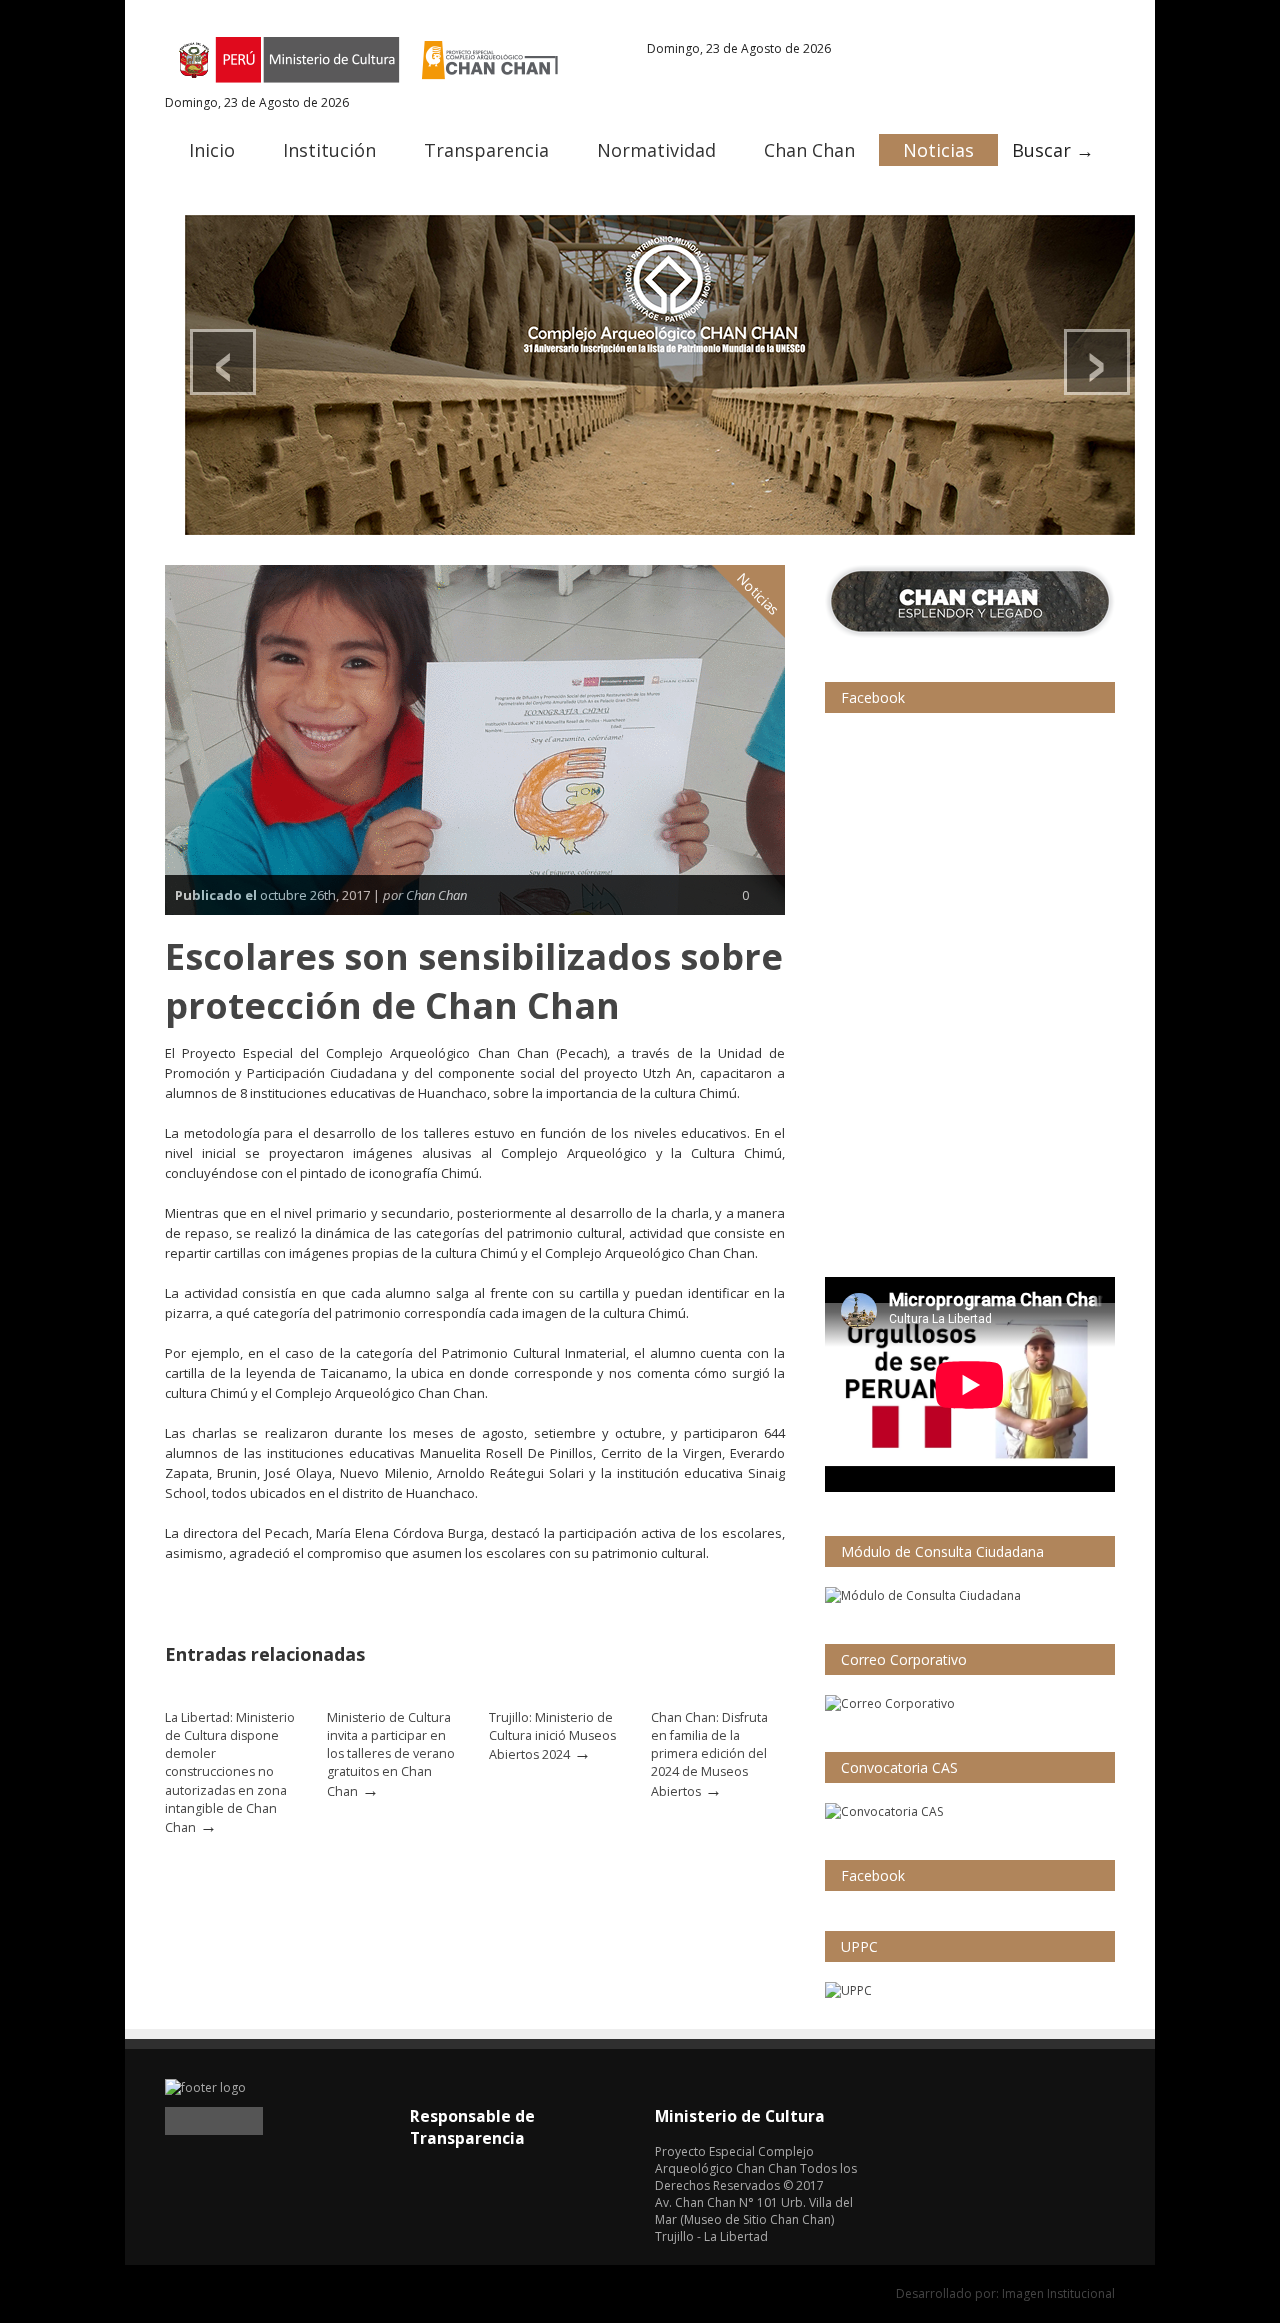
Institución (329, 150)
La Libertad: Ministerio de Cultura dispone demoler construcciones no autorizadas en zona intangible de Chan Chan (230, 1772)
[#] (660, 375)
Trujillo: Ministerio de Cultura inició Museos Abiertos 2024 (552, 1736)
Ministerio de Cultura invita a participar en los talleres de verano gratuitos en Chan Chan (391, 1754)
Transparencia (486, 150)
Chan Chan (809, 150)
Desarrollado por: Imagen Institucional (1005, 2293)
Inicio (212, 150)
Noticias (938, 150)
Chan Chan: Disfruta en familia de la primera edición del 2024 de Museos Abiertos (709, 1754)
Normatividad (656, 150)
